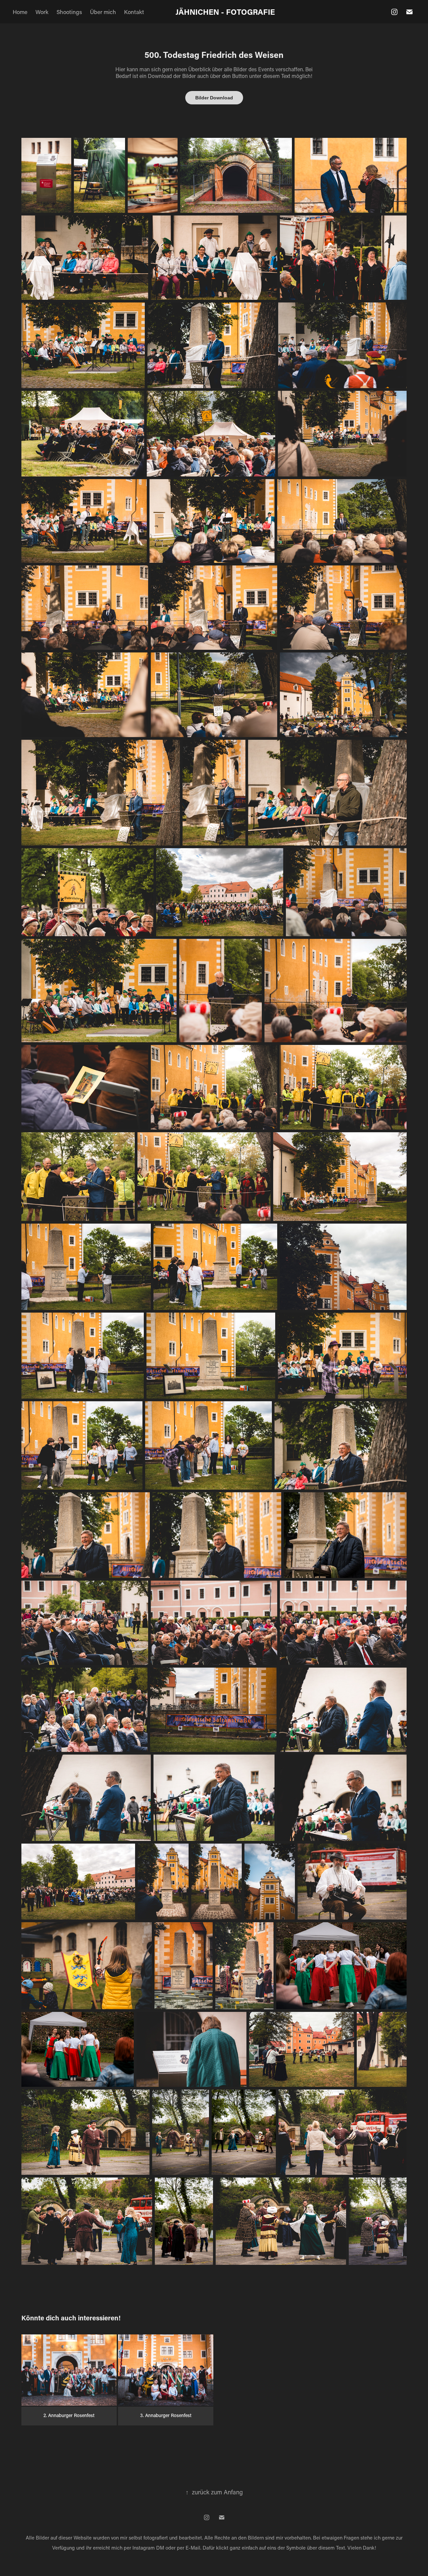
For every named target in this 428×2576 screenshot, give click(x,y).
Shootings (69, 12)
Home (20, 12)
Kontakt (134, 12)
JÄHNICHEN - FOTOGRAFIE (225, 12)
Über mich (103, 12)
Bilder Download (214, 98)
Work (42, 12)
